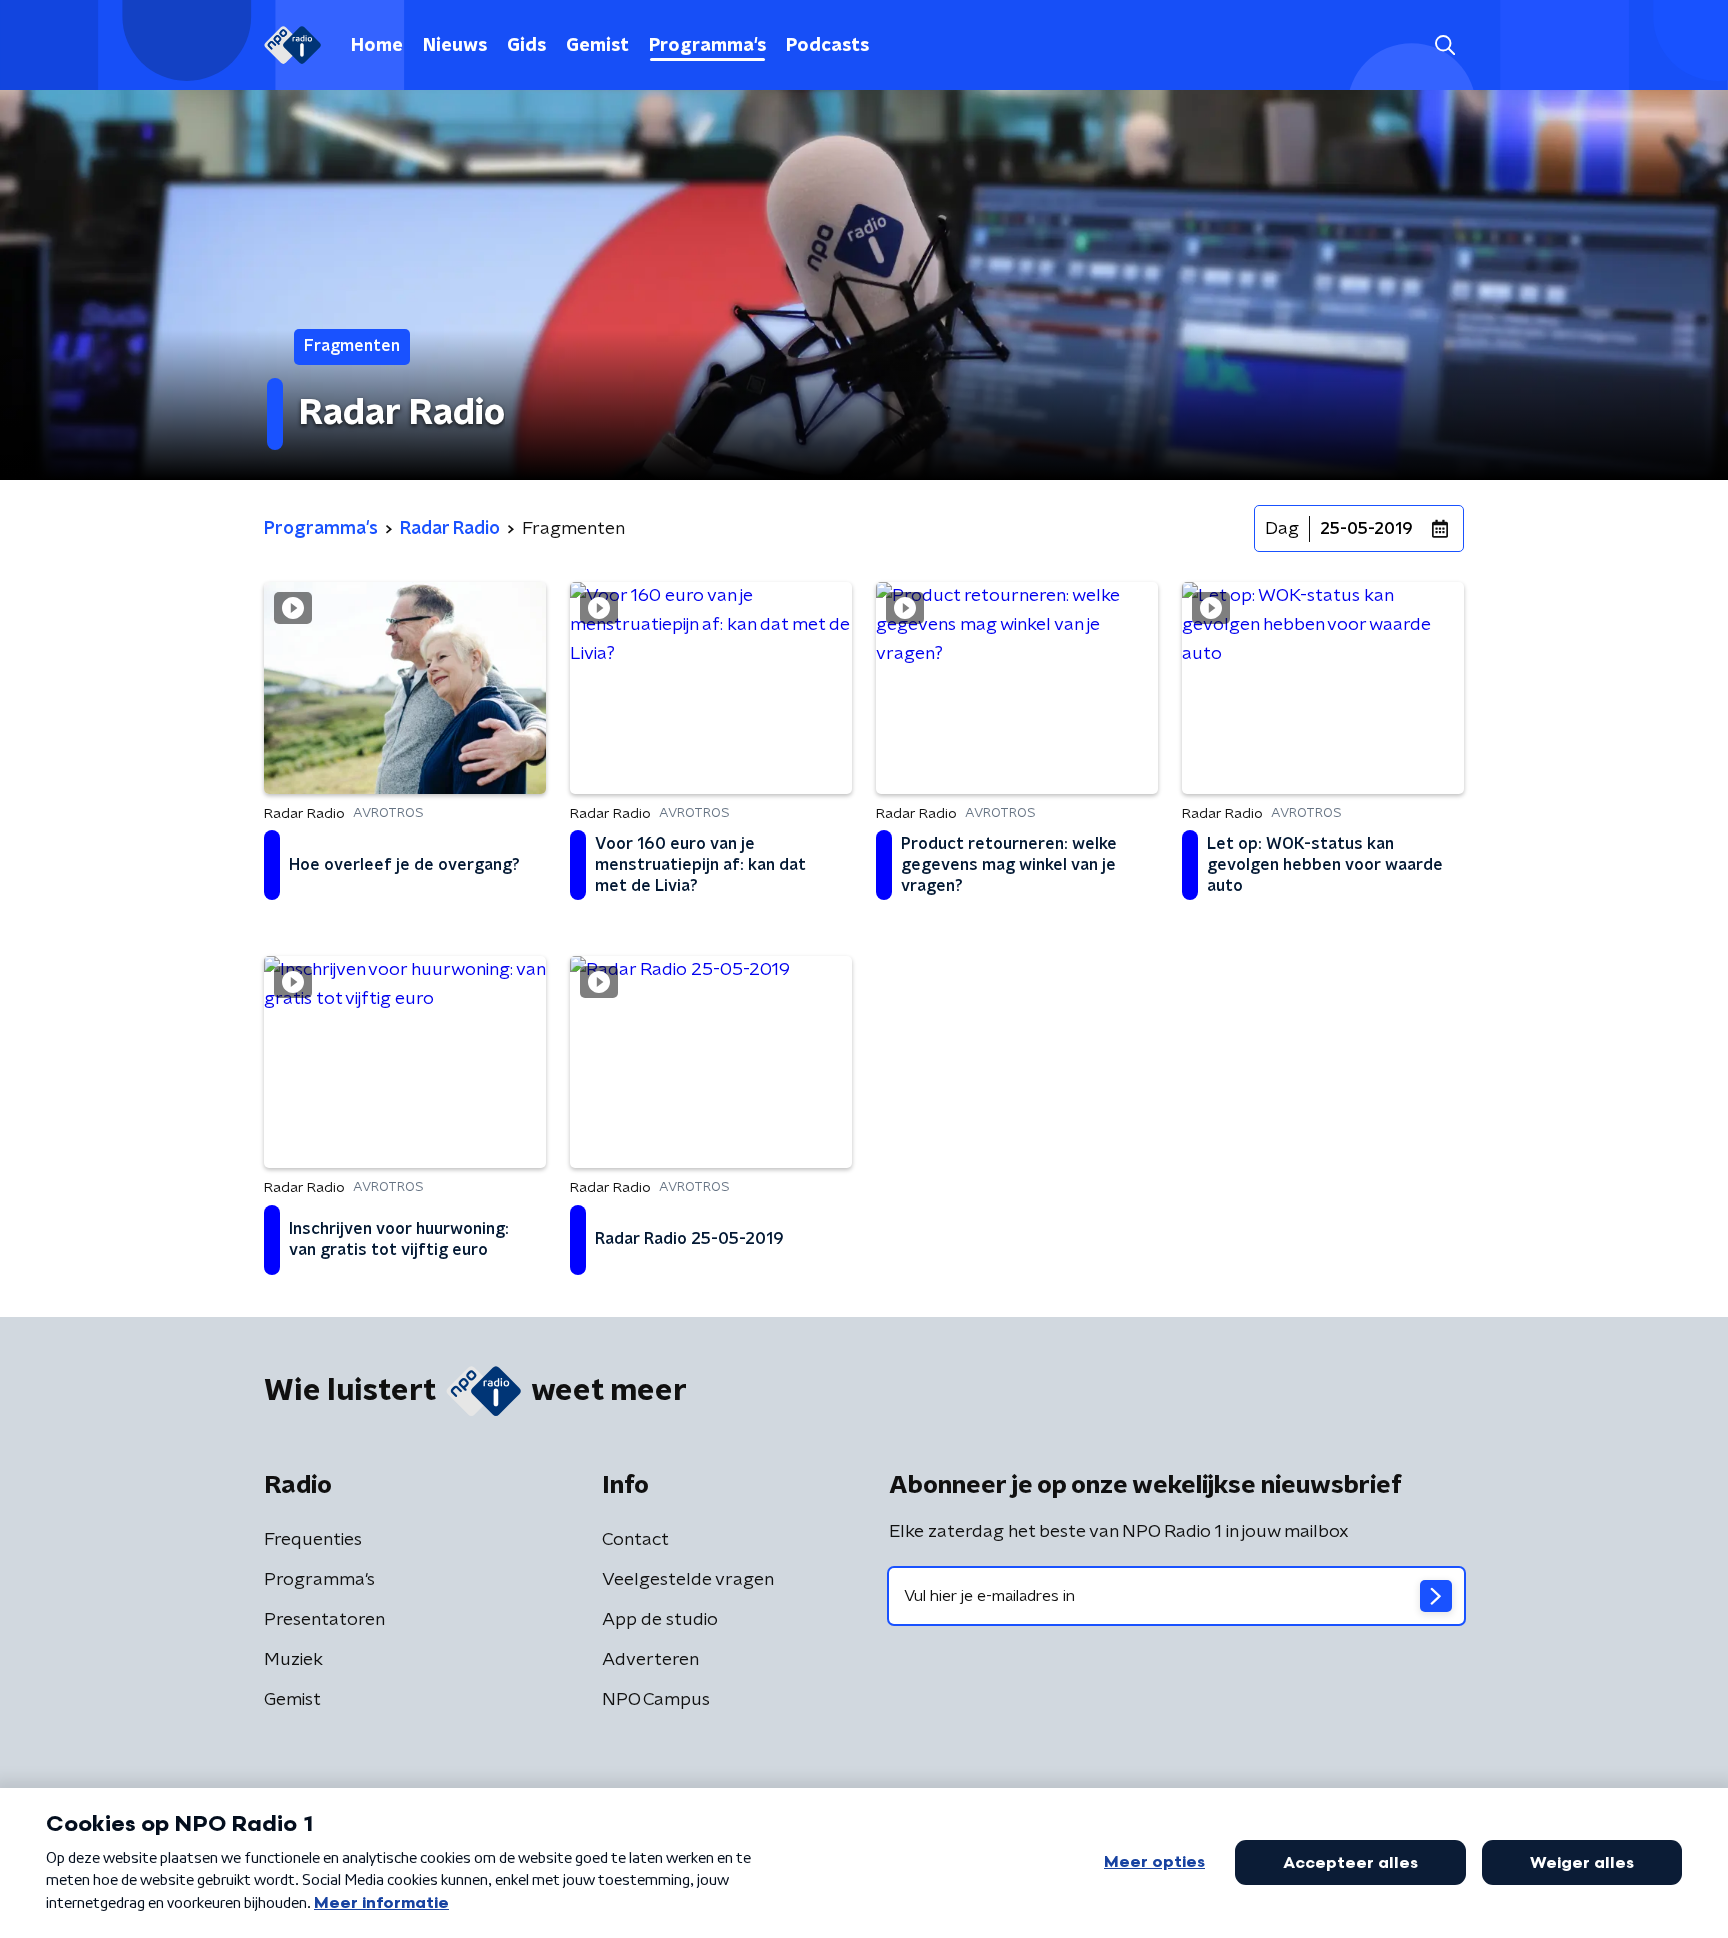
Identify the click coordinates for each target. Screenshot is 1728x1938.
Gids (526, 46)
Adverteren (650, 1660)
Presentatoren (324, 1620)
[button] (1444, 45)
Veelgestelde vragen (688, 1580)
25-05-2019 (1366, 529)
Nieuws (455, 46)
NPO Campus (656, 1700)
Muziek (293, 1660)
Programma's (707, 46)
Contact (635, 1540)
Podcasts (827, 46)
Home (377, 46)
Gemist (597, 46)
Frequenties (313, 1540)
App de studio (660, 1620)
